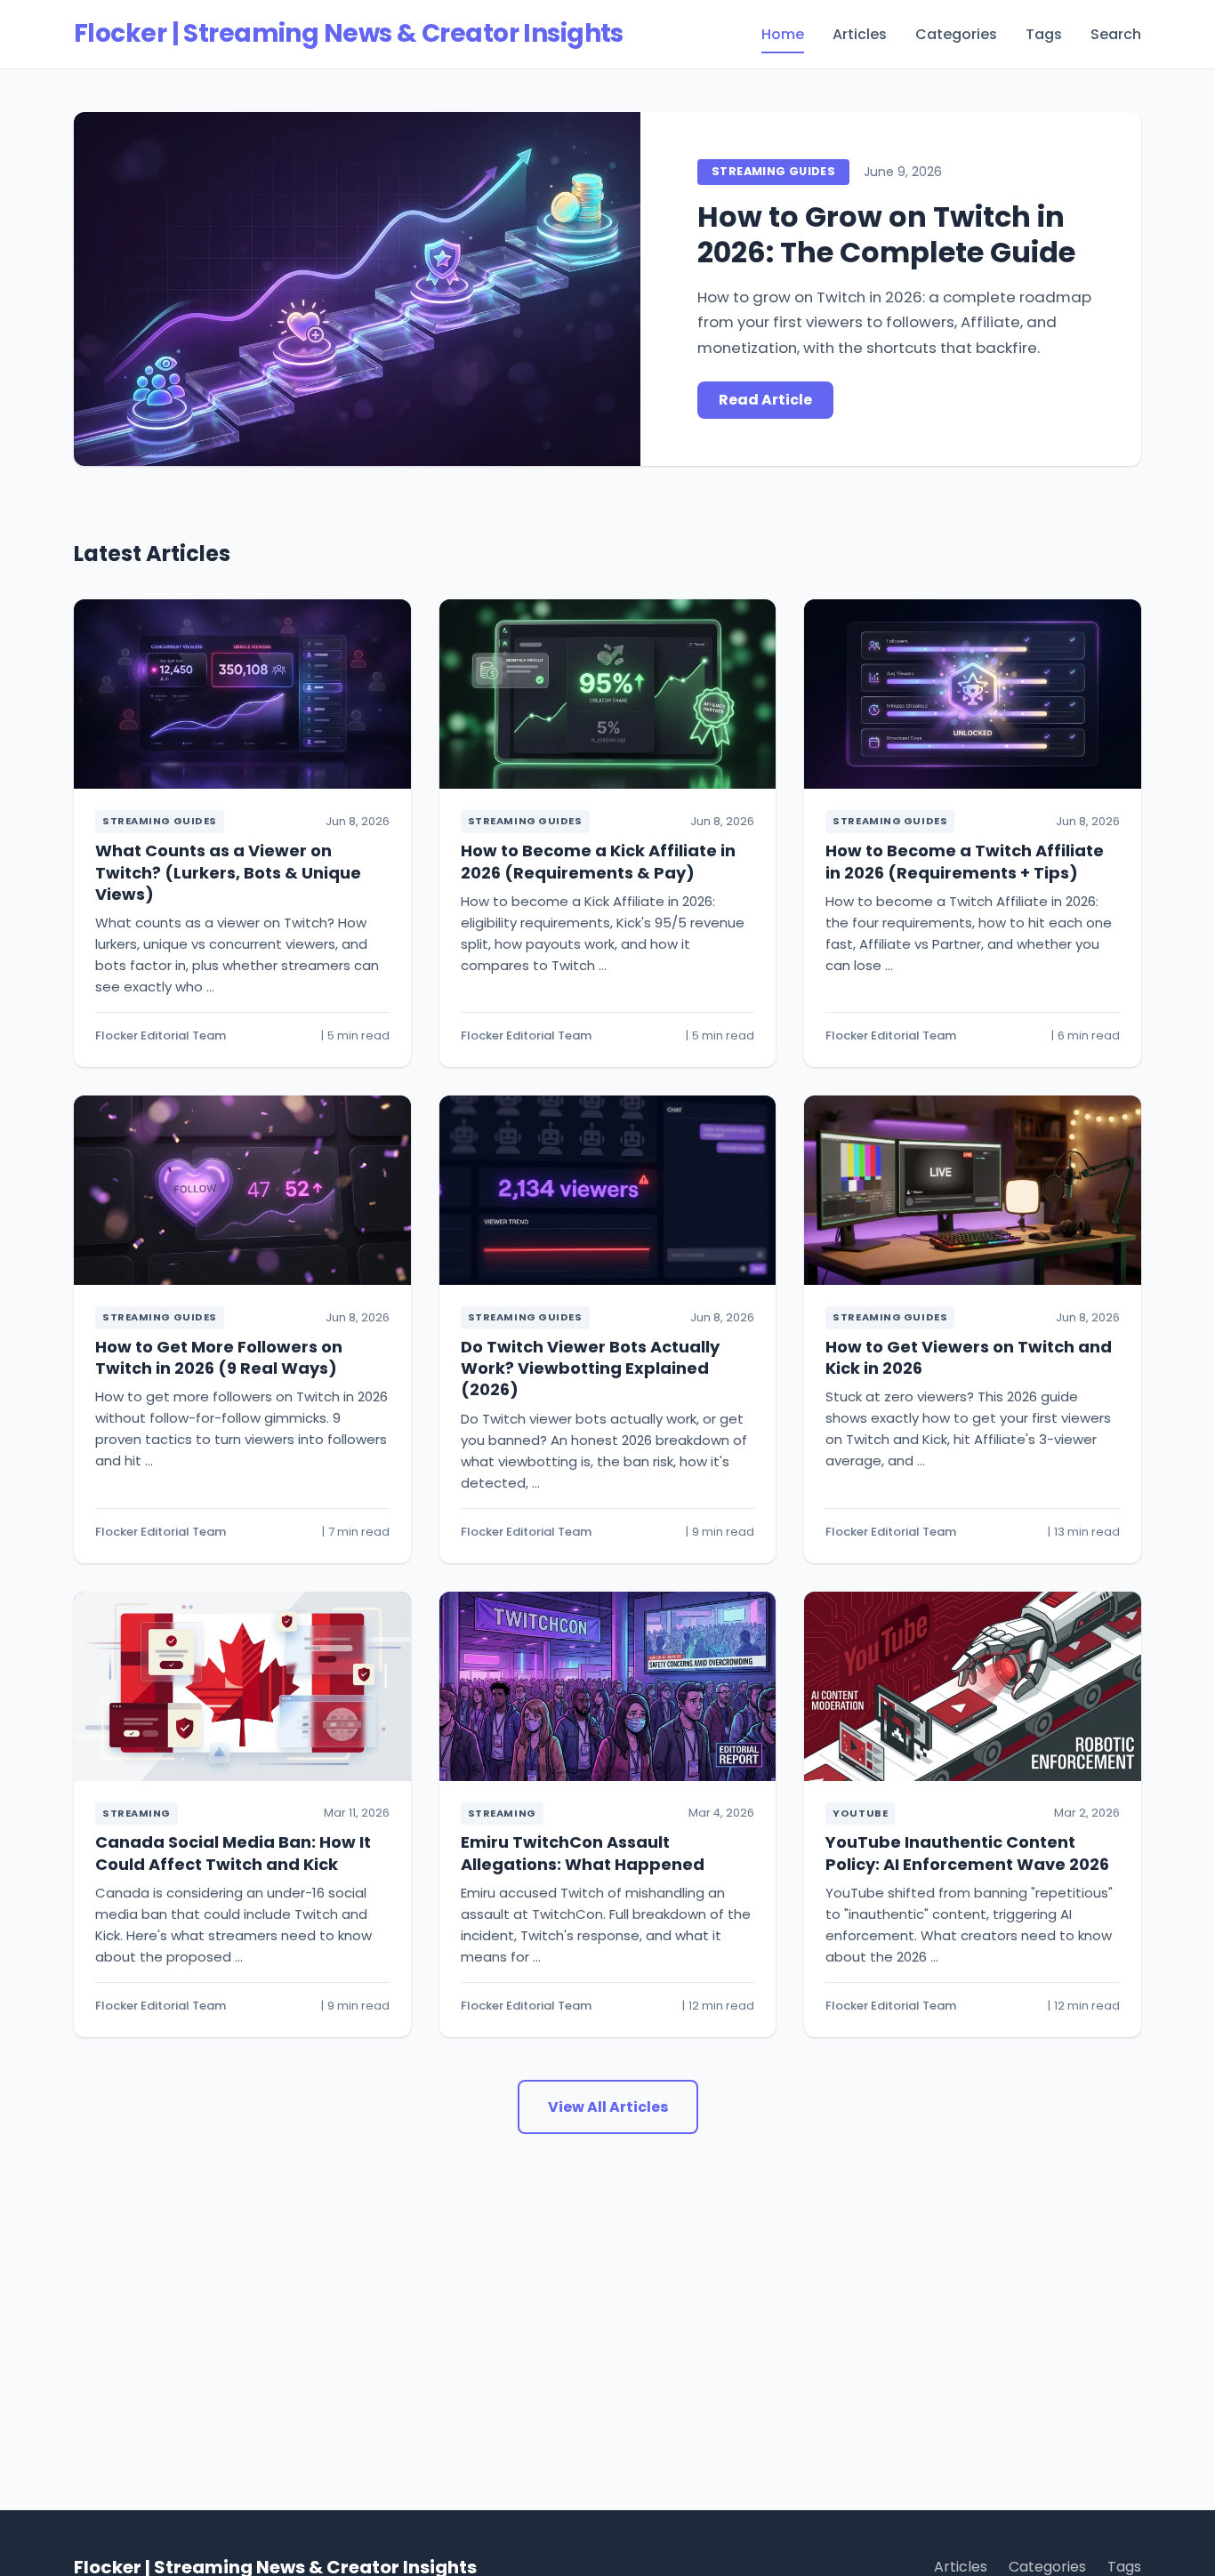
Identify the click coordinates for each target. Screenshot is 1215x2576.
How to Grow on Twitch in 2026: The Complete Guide (886, 234)
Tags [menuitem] (1044, 34)
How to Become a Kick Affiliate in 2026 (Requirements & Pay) (598, 861)
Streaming (137, 1813)
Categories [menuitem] (956, 34)
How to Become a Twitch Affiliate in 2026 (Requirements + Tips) (965, 861)
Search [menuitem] (1116, 34)
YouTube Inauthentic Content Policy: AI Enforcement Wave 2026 (967, 1853)
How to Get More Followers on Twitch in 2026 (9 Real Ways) (219, 1357)
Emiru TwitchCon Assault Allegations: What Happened (583, 1853)
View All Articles (608, 2107)
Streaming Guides (773, 171)
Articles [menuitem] (860, 34)
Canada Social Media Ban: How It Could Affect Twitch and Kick (233, 1853)
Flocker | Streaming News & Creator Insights (349, 33)
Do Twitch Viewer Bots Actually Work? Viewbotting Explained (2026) (590, 1368)
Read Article (765, 400)
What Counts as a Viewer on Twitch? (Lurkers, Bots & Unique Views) (228, 872)
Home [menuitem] (783, 34)
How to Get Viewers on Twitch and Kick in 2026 (969, 1357)
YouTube (860, 1813)
